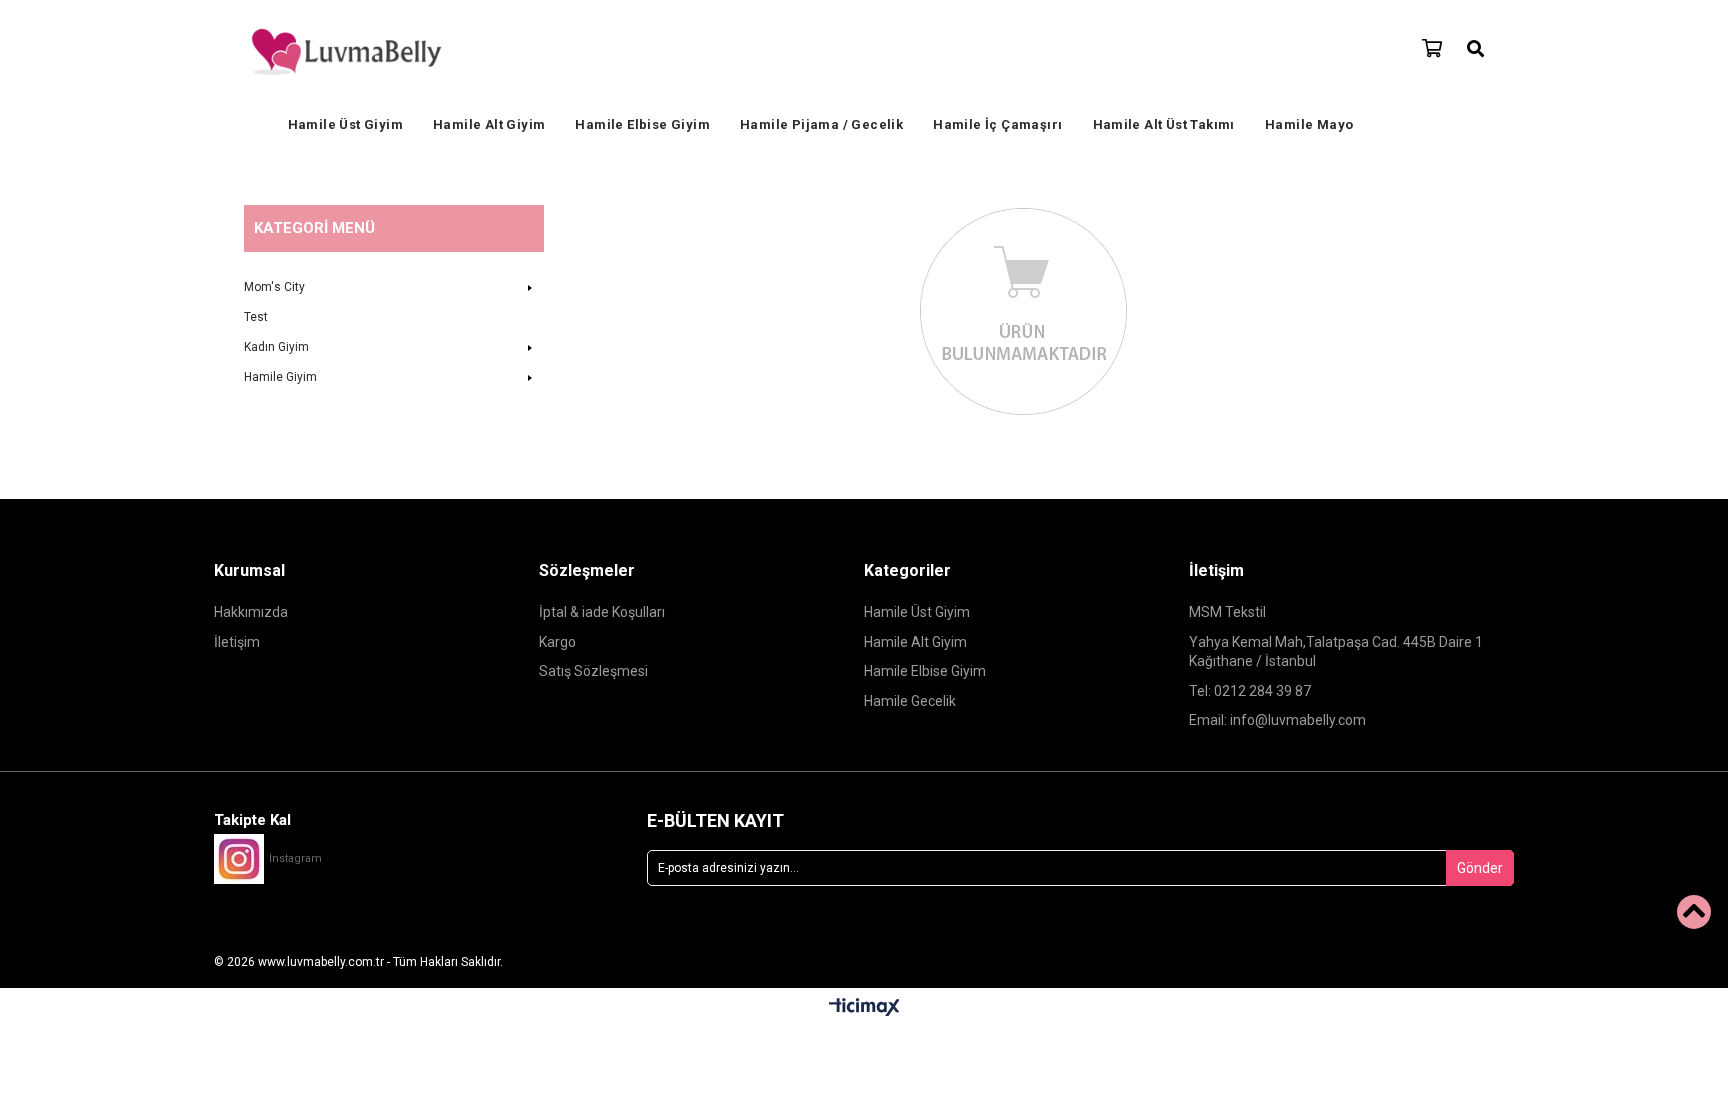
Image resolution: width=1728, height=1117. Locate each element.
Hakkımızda (251, 612)
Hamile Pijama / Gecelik (821, 124)
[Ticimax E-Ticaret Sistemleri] (864, 1008)
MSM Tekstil (1227, 612)
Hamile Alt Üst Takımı (1164, 124)
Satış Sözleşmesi (593, 671)
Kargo (557, 642)
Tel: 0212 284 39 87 (1250, 691)
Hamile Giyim (280, 377)
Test (256, 317)
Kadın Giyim (276, 347)
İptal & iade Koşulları (602, 612)
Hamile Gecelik (910, 701)
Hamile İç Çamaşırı (997, 124)
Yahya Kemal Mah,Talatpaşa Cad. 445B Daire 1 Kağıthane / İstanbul (1336, 652)
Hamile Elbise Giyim (642, 124)
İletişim (237, 642)
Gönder (1480, 868)
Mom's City (274, 287)
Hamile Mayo (1309, 124)
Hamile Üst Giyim (345, 124)
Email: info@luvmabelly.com (1277, 720)
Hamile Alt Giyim (489, 124)
